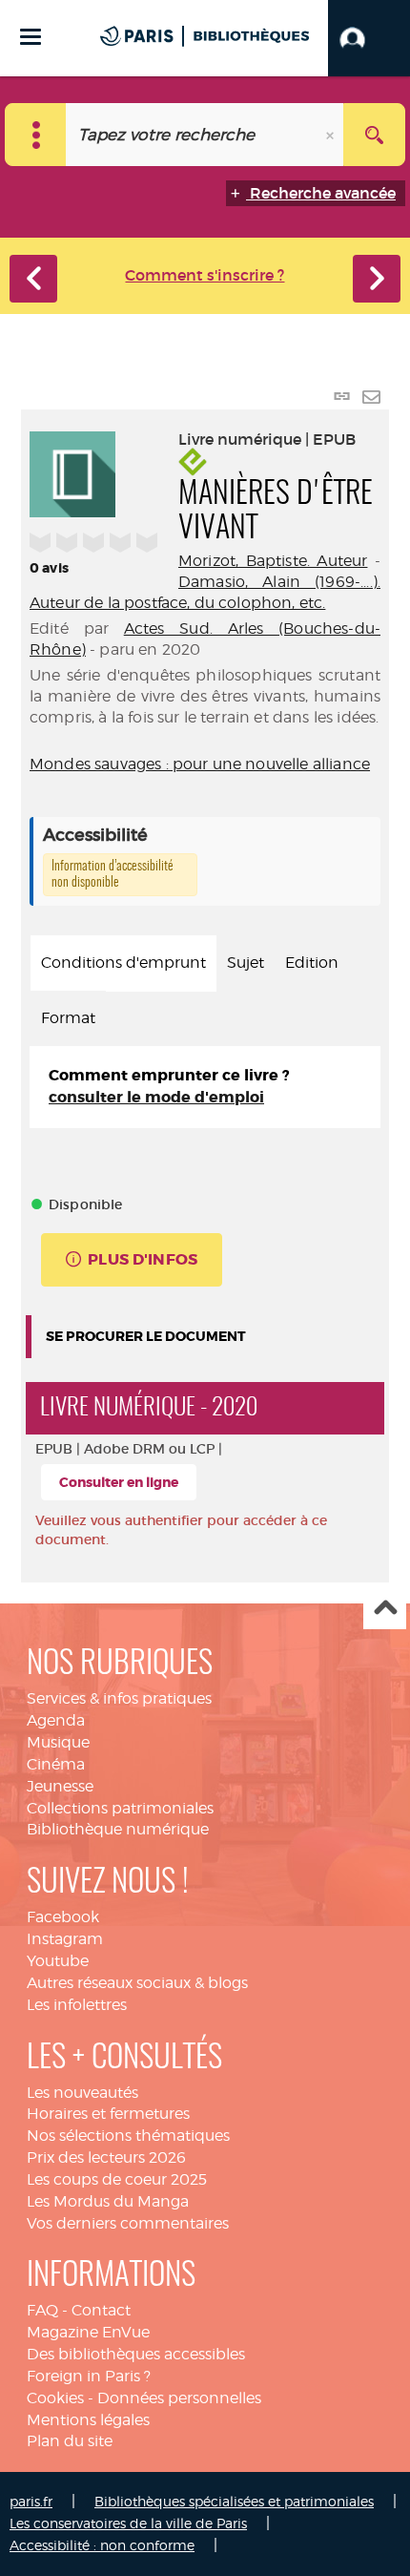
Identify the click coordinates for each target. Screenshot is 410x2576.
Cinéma (56, 1764)
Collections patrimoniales (120, 1808)
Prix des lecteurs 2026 (106, 2157)
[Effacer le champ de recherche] (332, 135)
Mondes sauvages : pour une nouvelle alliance (200, 764)
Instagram (65, 1939)
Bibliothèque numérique (118, 1829)
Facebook (63, 1917)
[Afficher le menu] (31, 37)
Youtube (58, 1961)
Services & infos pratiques (119, 1698)
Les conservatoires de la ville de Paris (128, 2523)
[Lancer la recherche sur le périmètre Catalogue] (374, 135)
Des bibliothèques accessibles (136, 2354)
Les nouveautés (82, 2093)
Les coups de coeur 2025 (117, 2179)
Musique (58, 1742)
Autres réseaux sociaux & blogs (137, 1983)
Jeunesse (60, 1786)
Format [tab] (68, 1018)
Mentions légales (88, 2420)
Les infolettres (77, 2005)
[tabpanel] (205, 1087)
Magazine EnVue (88, 2332)
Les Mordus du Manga (108, 2201)
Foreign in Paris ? (89, 2376)
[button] (369, 38)
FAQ (42, 2310)
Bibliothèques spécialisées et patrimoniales (234, 2501)
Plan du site (70, 2441)
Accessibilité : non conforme (102, 2545)
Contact (101, 2310)
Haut (385, 1609)
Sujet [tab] (246, 963)
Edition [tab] (312, 963)
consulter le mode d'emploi (156, 1097)
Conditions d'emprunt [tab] (123, 963)
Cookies (55, 2398)
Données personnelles (179, 2398)
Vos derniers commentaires (128, 2223)
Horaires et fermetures (108, 2114)
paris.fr (31, 2501)
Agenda (56, 1720)
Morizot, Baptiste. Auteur (273, 561)
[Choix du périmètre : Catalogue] (36, 135)
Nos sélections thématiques (128, 2136)
